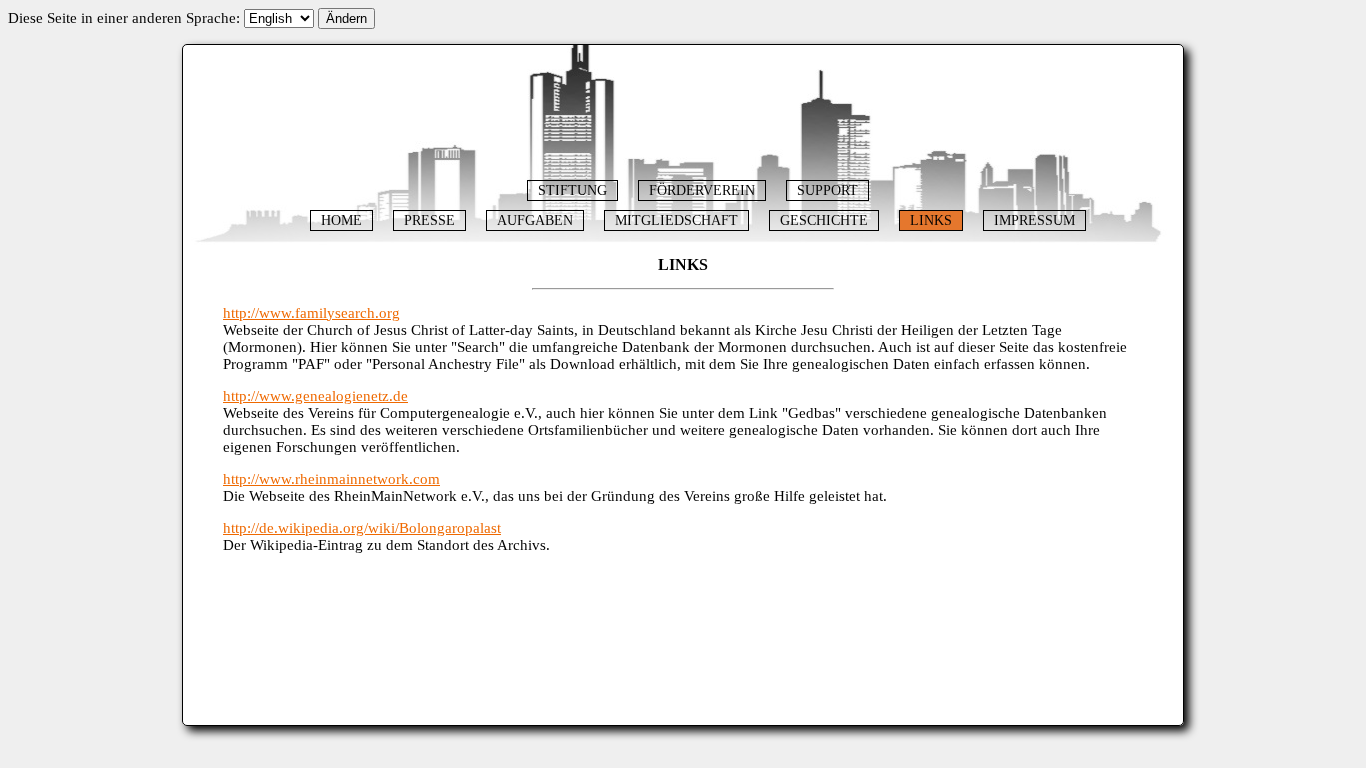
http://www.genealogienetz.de (315, 396)
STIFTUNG (572, 190)
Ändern (346, 18)
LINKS (931, 220)
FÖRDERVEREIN (702, 190)
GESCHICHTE (824, 220)
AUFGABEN (535, 220)
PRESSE (429, 220)
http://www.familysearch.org (311, 313)
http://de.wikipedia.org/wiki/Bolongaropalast (362, 528)
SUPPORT (827, 190)
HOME (341, 220)
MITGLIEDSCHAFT (676, 220)
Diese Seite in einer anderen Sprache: (124, 18)
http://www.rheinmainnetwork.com (331, 479)
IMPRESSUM (1034, 220)
